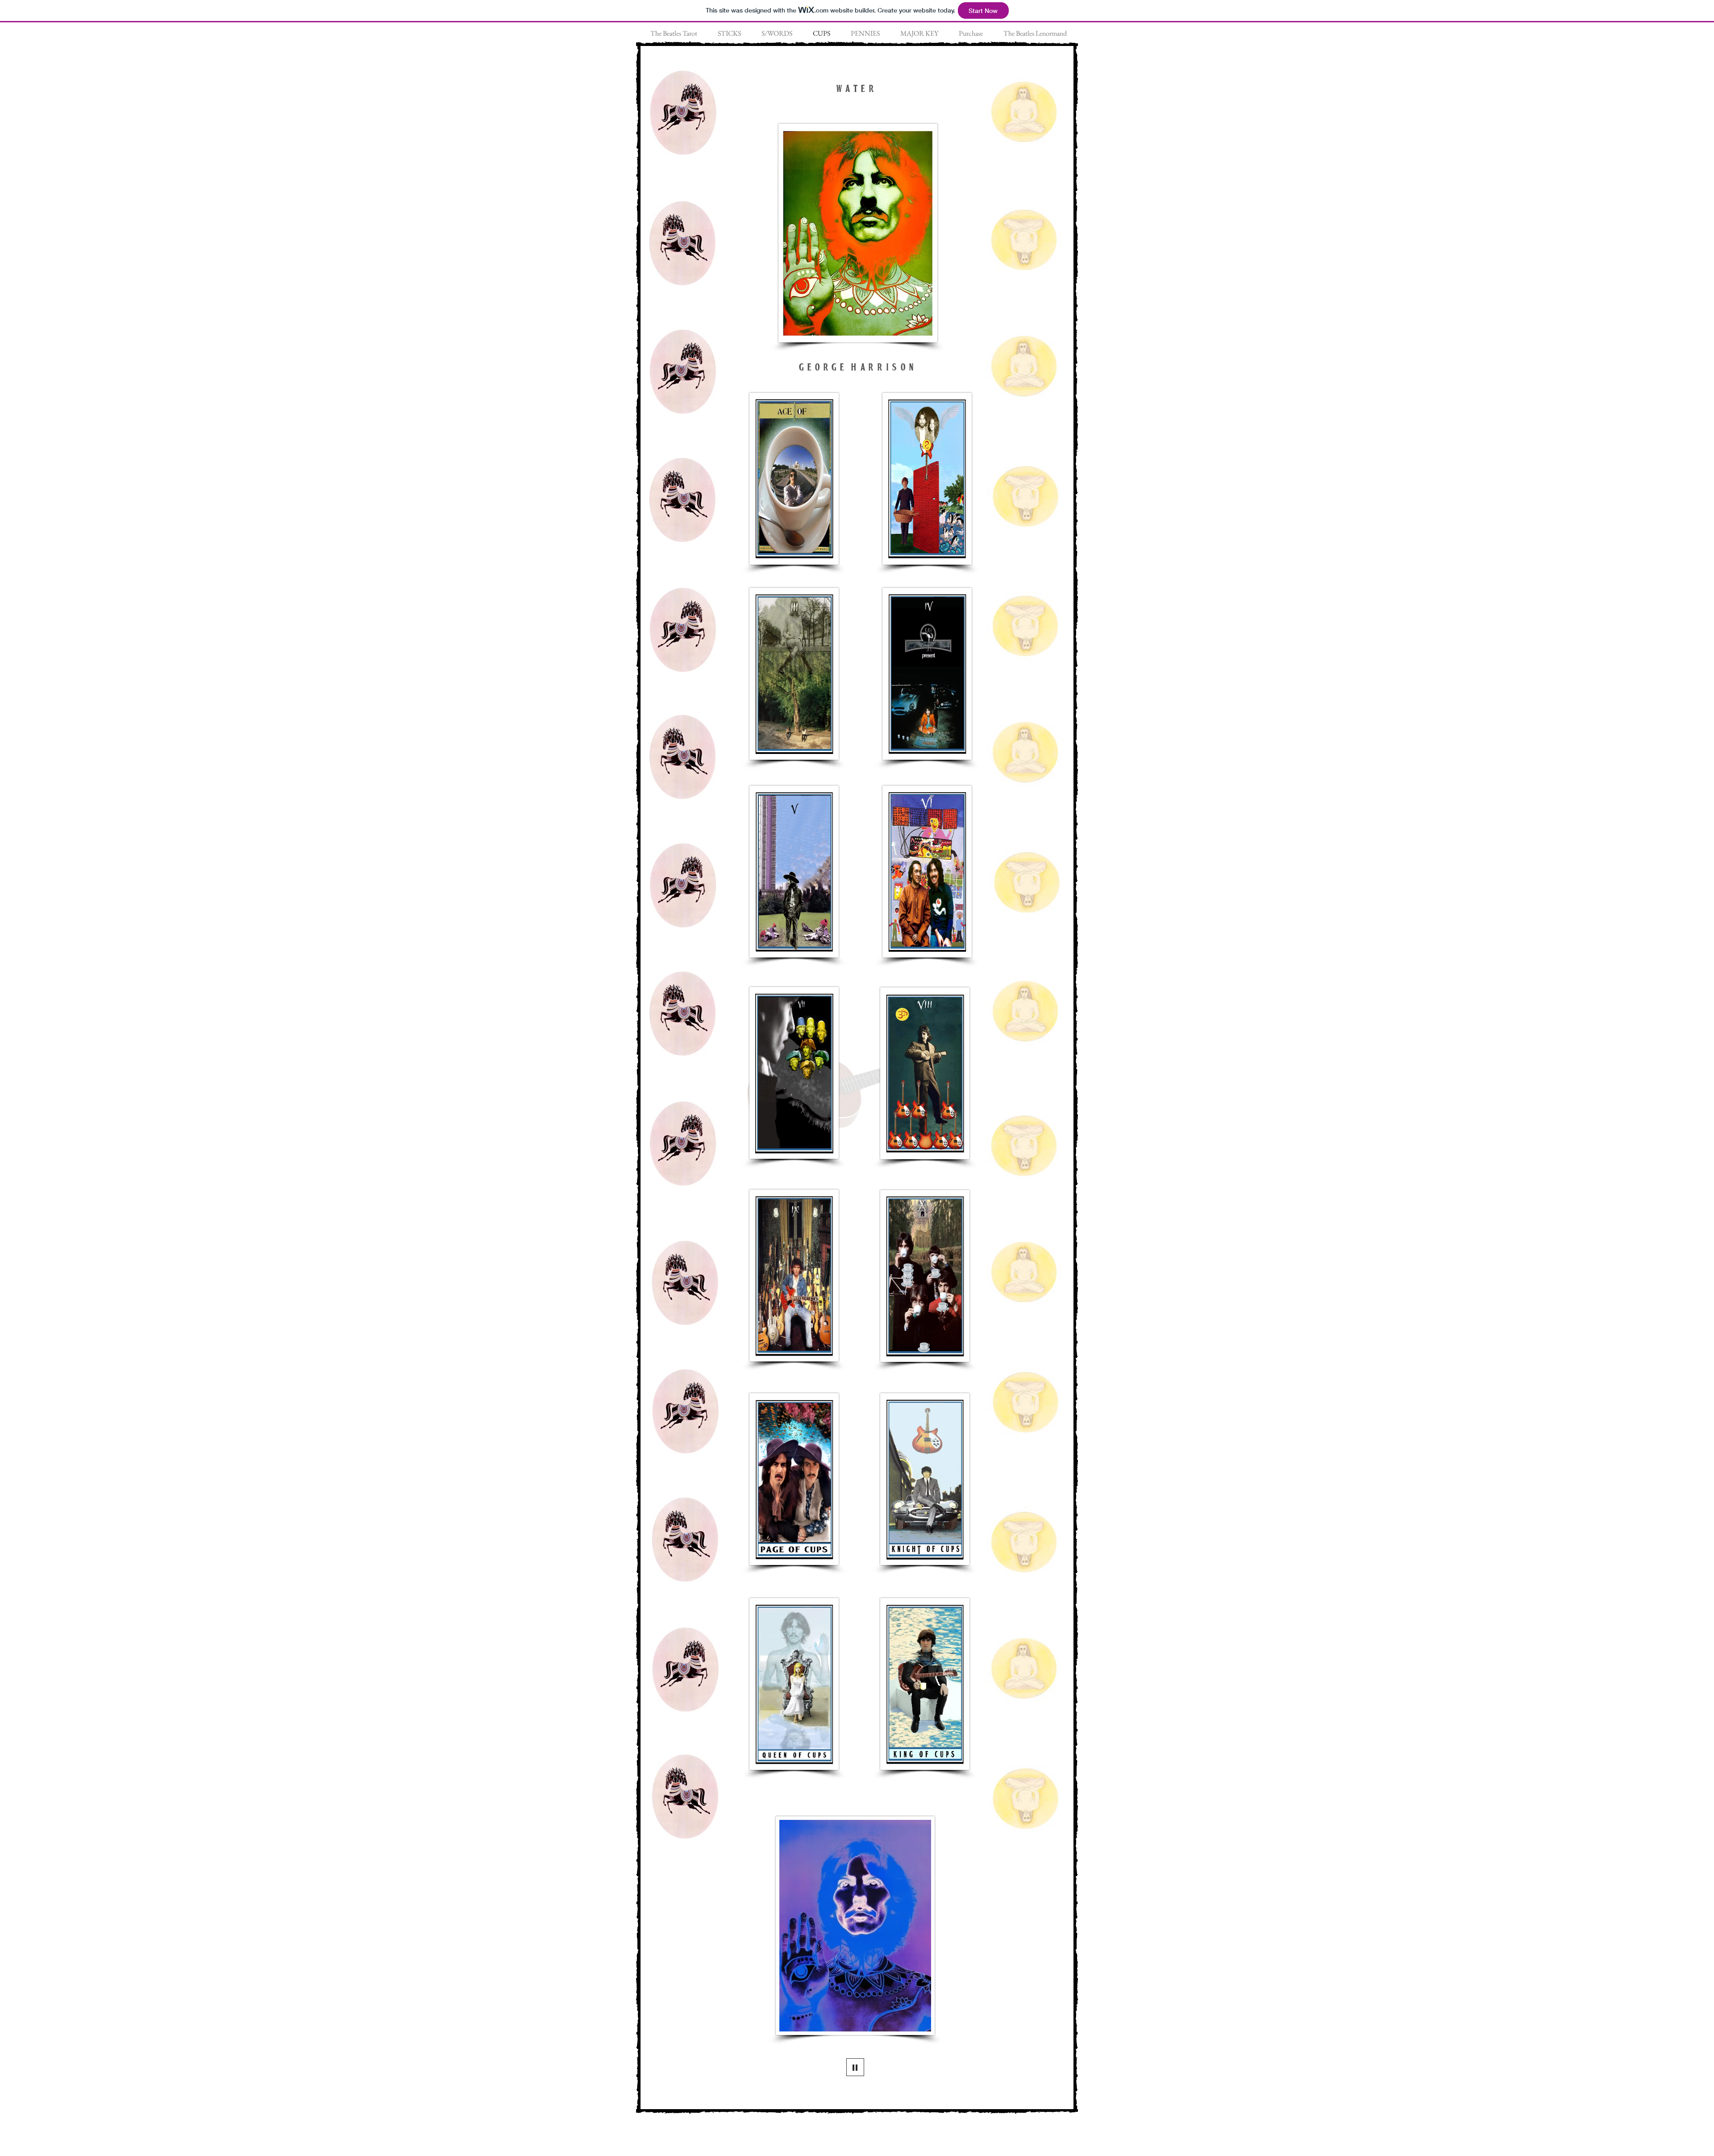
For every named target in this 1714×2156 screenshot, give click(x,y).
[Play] (855, 2067)
